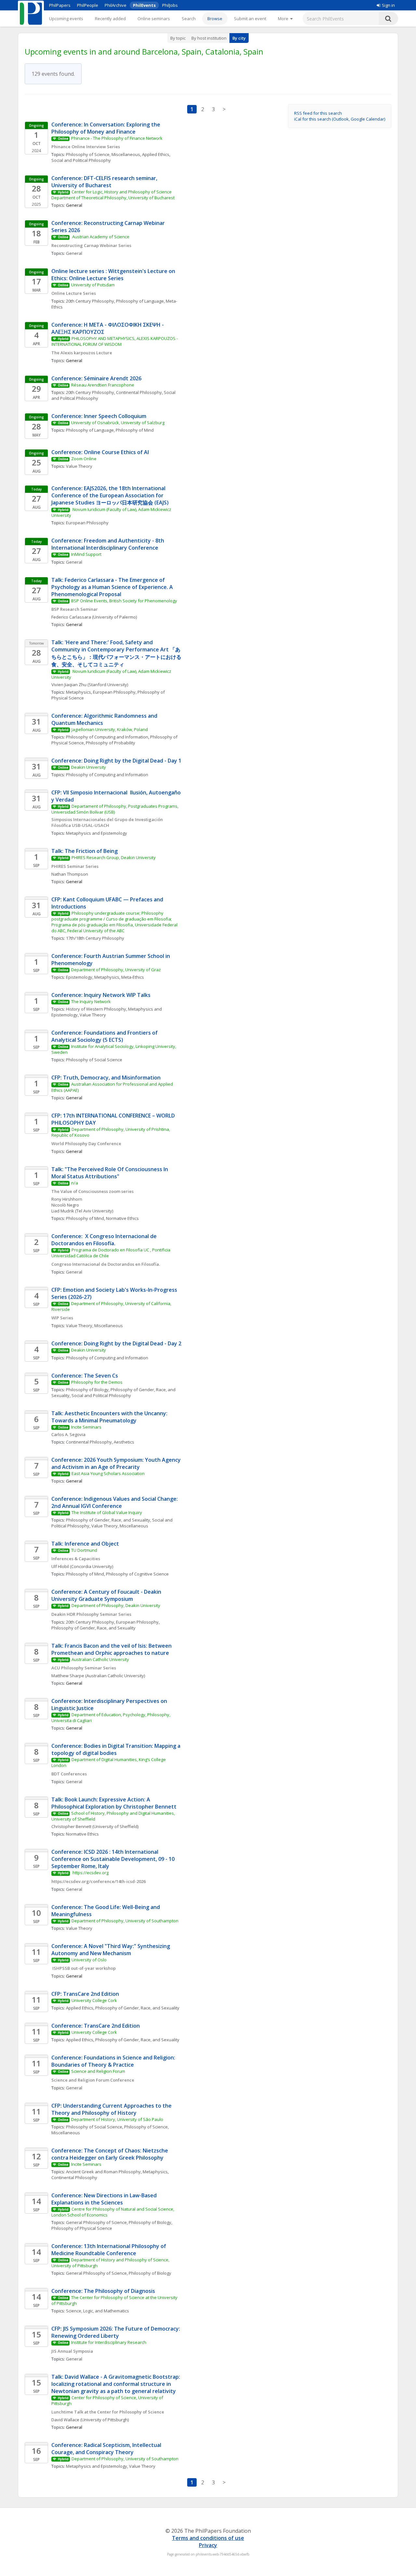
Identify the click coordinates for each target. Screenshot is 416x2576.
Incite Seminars (86, 1427)
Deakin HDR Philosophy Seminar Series (91, 1614)
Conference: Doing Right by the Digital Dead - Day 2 (116, 1343)
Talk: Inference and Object (85, 1544)
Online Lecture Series (74, 293)
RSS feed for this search (318, 113)
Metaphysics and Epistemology (97, 833)
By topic (178, 38)
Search (189, 19)
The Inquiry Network (91, 1001)
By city (239, 38)
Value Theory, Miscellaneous (94, 1326)
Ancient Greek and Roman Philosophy (103, 2172)
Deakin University (89, 767)
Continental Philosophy (139, 392)
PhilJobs (170, 5)
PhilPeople (88, 5)
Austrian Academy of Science (101, 237)
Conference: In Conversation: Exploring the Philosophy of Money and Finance (106, 128)
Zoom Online (84, 459)
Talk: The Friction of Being (84, 851)
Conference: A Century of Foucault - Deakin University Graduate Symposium (107, 1595)
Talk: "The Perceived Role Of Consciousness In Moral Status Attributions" (110, 1173)
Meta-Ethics (133, 977)
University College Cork (94, 2000)
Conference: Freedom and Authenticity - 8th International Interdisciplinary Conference (108, 544)
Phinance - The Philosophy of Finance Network (117, 138)
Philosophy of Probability (110, 743)
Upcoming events (66, 19)
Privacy (208, 2545)
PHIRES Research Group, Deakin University (114, 857)
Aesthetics (124, 1442)
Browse (215, 19)
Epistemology (79, 977)
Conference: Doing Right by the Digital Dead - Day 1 (117, 761)
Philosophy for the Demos (97, 1382)
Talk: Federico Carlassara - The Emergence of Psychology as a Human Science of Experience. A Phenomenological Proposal (113, 587)
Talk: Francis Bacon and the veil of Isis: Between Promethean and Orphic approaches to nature (112, 1649)
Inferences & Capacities (76, 1559)
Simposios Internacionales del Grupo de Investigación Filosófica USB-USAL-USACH (108, 822)
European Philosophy (87, 523)
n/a (75, 1183)
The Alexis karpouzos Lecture (82, 353)
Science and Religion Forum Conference (93, 2080)
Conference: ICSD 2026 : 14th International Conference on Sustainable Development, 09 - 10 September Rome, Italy (114, 1859)
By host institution (209, 38)
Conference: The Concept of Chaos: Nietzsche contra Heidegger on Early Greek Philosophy (110, 2154)
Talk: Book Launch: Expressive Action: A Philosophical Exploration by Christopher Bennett (114, 1803)
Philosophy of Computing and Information (107, 737)
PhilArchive (116, 5)
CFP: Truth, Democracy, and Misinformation (107, 1078)
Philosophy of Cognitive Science (137, 1574)
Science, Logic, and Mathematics (97, 2311)
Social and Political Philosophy (81, 160)
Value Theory (79, 466)
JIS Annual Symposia (72, 2351)
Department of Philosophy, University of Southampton (125, 1921)
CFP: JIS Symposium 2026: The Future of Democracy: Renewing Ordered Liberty (116, 2332)
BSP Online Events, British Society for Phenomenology (124, 601)
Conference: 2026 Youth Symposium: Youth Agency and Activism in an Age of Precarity (117, 1463)
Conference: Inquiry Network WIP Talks (102, 995)
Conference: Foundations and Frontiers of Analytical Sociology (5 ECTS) (105, 1036)
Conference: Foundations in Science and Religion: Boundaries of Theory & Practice (114, 2061)
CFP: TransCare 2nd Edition (85, 1994)
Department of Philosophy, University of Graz (116, 970)
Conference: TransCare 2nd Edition (96, 2026)
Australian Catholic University (100, 1659)
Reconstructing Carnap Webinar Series (91, 245)
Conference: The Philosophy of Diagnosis (103, 2291)
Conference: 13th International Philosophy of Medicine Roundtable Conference (109, 2250)
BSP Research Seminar (75, 609)
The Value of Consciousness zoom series (92, 1191)
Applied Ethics (156, 154)
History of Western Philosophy (96, 1009)
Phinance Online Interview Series (86, 147)
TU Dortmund (84, 1550)
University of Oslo (89, 1960)
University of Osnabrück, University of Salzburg (118, 423)
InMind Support (86, 554)
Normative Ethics (122, 1218)
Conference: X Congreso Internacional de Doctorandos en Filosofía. (105, 1240)
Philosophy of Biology (87, 1390)
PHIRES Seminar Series (75, 866)
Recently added (110, 19)
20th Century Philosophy (90, 301)
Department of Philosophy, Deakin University (116, 1605)
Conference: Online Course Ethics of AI (100, 452)
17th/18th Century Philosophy (95, 938)
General (74, 253)
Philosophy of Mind (135, 430)
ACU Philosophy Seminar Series (84, 1668)
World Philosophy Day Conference (87, 1144)
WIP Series (62, 1318)
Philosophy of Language (140, 301)
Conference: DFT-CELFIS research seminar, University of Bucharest (105, 182)
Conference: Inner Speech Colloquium (99, 416)
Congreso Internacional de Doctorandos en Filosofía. (106, 1264)
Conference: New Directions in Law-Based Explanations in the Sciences (105, 2199)
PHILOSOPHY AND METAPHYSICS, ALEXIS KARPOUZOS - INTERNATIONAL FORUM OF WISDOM (115, 341)
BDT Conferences (69, 1774)
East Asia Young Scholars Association (108, 1473)
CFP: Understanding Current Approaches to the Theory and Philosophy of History (112, 2109)
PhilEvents (144, 5)
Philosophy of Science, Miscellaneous (103, 154)
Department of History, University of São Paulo (117, 2119)
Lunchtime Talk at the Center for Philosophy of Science (108, 2412)
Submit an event (250, 19)
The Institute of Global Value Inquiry (107, 1512)
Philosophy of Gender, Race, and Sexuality (108, 1520)
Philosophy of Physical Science (82, 2228)
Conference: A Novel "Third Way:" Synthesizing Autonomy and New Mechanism (111, 1950)
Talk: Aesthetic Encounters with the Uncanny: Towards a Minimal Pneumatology (110, 1417)
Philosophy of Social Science (94, 1060)
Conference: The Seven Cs (85, 1376)
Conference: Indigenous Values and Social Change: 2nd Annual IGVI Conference (115, 1502)
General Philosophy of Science (96, 2222)
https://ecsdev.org (90, 1873)
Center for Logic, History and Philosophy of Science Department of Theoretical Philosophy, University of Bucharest (113, 195)
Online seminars (154, 19)
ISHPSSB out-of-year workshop (84, 1968)
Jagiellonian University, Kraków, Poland (110, 729)
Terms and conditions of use (208, 2538)
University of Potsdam (93, 285)
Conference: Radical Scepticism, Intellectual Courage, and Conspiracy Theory (107, 2449)
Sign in (388, 5)
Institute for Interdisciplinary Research (109, 2342)
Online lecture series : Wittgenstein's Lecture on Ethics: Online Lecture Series (114, 275)
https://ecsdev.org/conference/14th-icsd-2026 (98, 1881)
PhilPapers (60, 5)
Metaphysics (78, 692)
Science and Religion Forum (98, 2071)
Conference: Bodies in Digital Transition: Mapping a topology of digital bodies (117, 1749)
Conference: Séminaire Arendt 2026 (96, 378)
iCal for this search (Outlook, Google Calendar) (340, 119)
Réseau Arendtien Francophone (103, 385)
